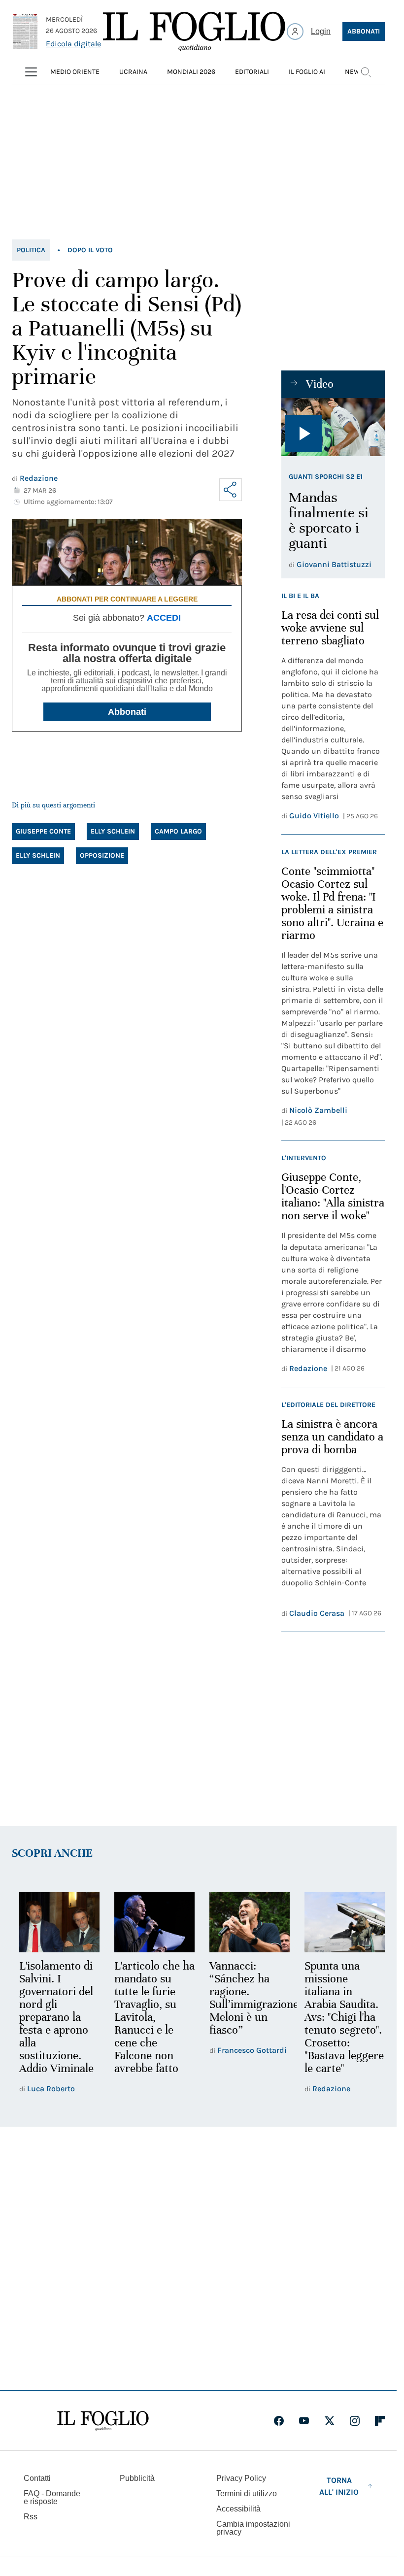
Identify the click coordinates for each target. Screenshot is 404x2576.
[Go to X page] (330, 2421)
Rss (31, 2517)
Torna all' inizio (339, 2486)
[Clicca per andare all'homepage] (103, 2421)
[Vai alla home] (194, 32)
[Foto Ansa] (333, 427)
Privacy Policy (241, 2478)
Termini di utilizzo (247, 2493)
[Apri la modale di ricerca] (366, 72)
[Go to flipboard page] (380, 2421)
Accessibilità (238, 2509)
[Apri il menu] (31, 72)
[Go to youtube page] (304, 2421)
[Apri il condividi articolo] (231, 490)
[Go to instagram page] (355, 2421)
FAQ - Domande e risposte (52, 2497)
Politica (31, 250)
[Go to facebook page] (279, 2421)
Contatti (37, 2478)
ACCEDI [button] (164, 618)
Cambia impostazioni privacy (253, 2528)
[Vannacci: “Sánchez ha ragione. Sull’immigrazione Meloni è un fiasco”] (245, 1922)
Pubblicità (137, 2478)
